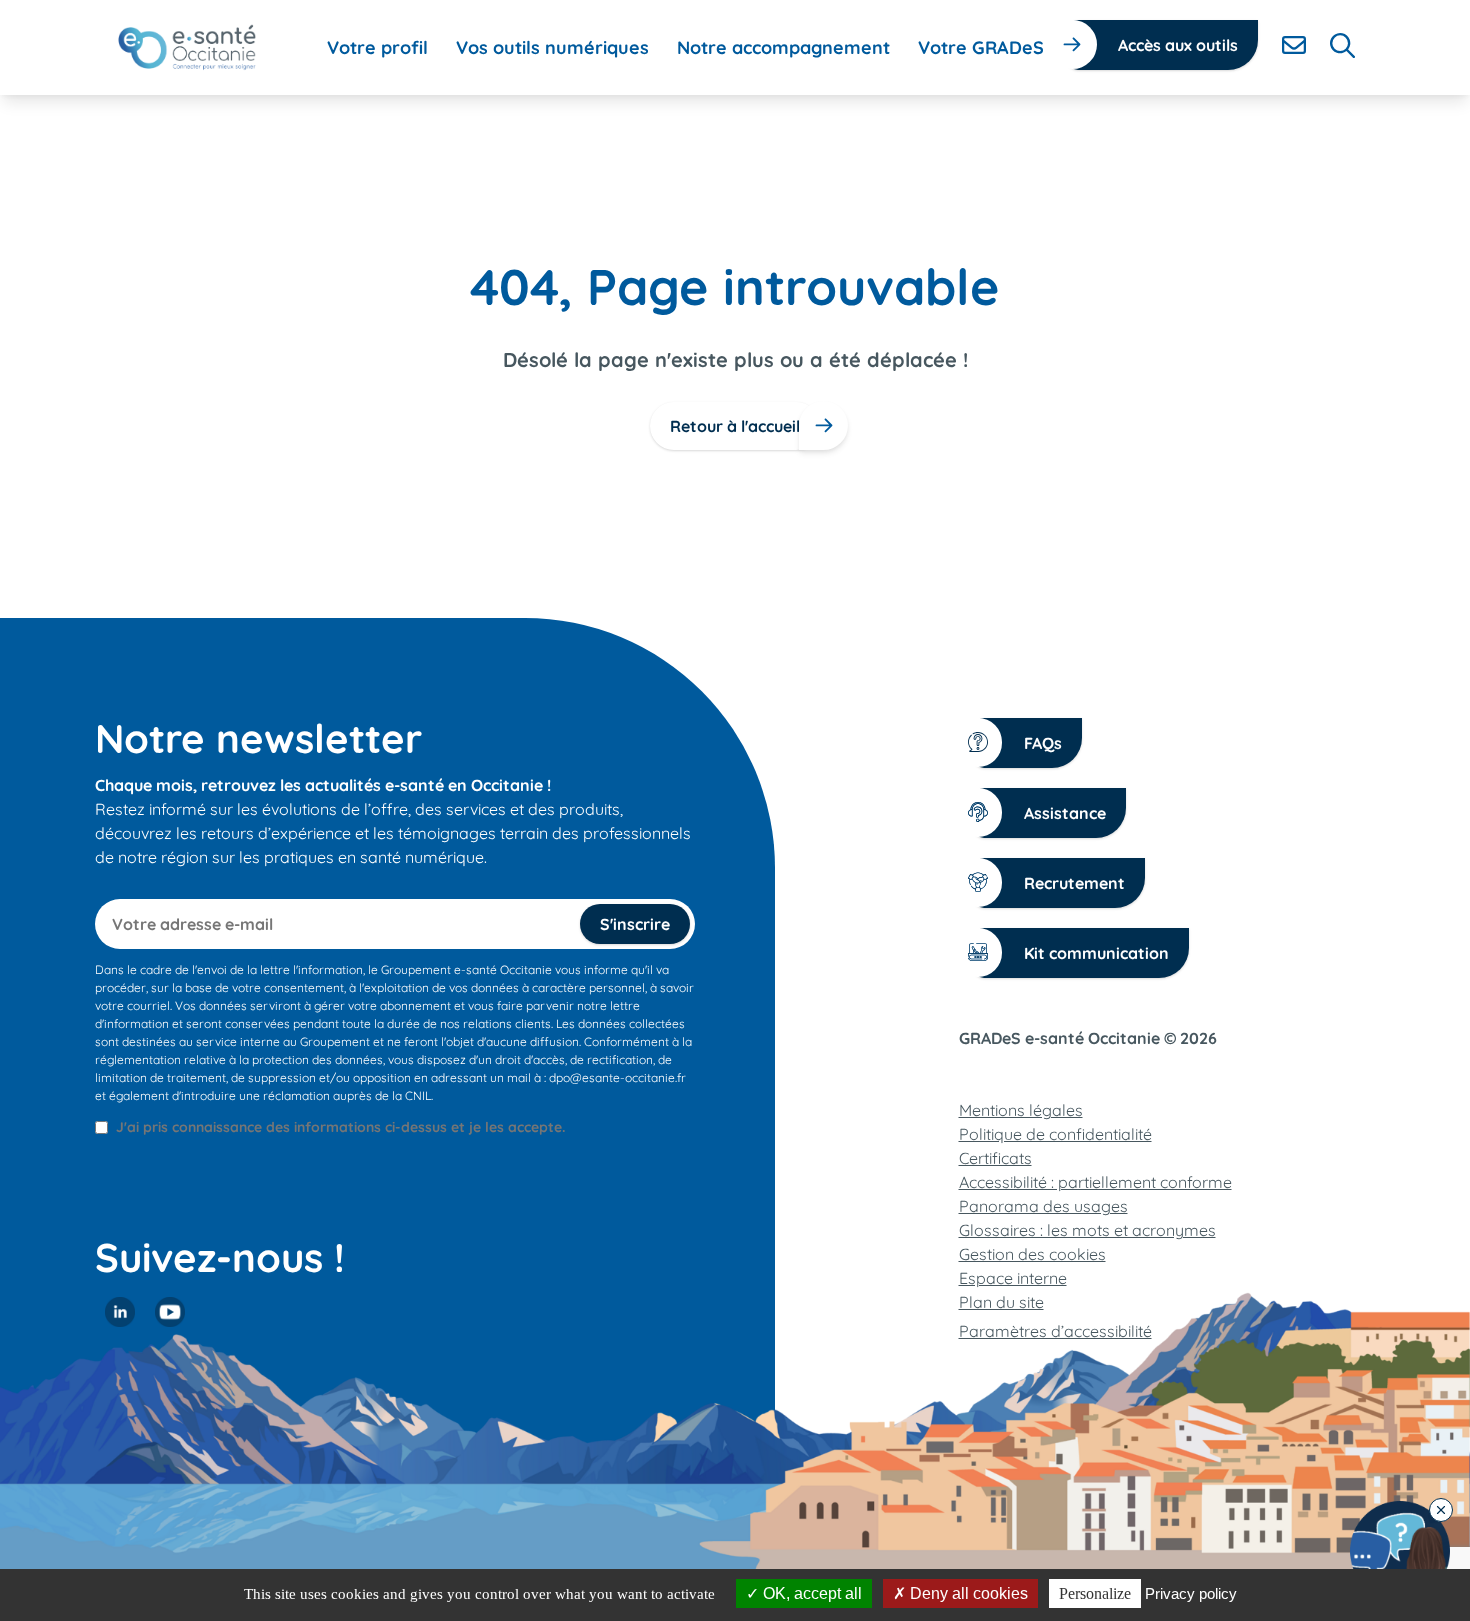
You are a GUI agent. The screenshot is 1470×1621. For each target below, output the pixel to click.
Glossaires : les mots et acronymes (1087, 1230)
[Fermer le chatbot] (1441, 1510)
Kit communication (1096, 953)
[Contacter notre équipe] (1400, 1551)
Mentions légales (1021, 1110)
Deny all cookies (967, 1593)
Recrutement (1074, 883)
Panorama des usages (1043, 1206)
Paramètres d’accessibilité (1055, 1331)
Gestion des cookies (1032, 1254)
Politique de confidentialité (1055, 1134)
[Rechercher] (1342, 45)
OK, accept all (810, 1593)
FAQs (1043, 743)
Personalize (1095, 1593)
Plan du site (1001, 1302)
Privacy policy (1191, 1593)
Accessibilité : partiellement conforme (1095, 1182)
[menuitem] (377, 48)
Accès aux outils (1178, 45)
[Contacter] (1294, 45)
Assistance (1065, 813)
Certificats (995, 1158)
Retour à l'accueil (735, 426)
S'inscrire (635, 924)
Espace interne (1013, 1278)
